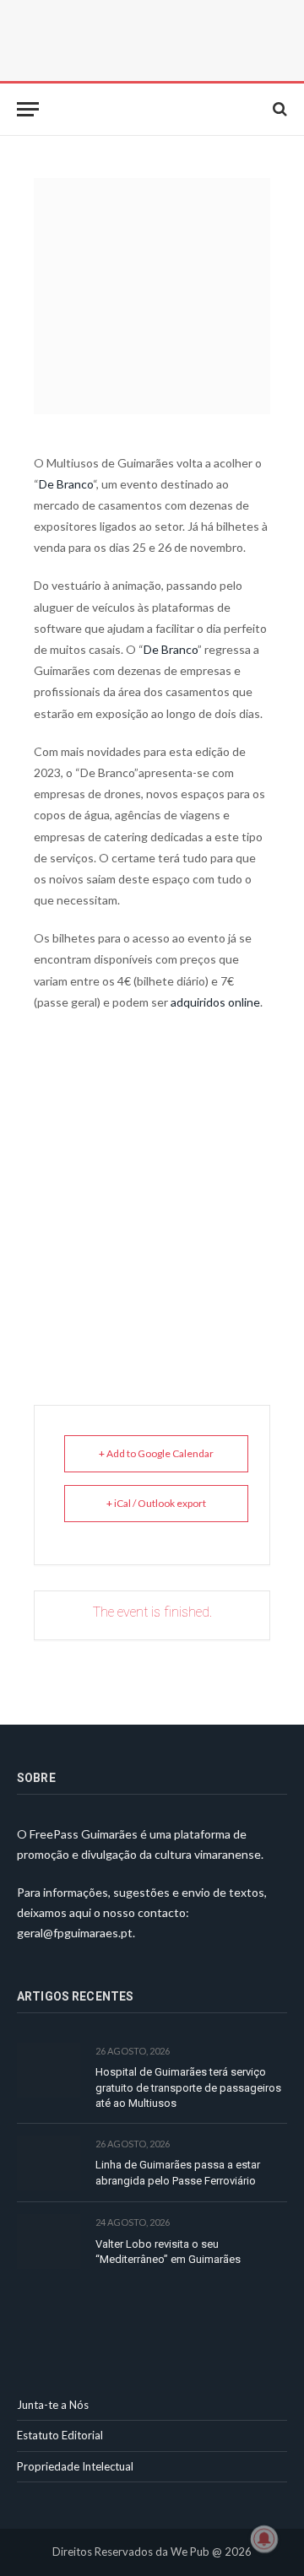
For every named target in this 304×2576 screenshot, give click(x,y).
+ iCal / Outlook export (156, 1503)
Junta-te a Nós (53, 2405)
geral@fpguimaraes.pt (75, 1933)
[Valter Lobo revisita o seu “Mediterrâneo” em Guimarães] (49, 2241)
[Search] (278, 109)
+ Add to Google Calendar (156, 1453)
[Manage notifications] (264, 2539)
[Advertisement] (152, 1188)
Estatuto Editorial (60, 2435)
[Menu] (28, 109)
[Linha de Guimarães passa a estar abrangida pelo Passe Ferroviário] (49, 2163)
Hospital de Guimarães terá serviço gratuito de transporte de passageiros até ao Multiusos (188, 2087)
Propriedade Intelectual (75, 2466)
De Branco (66, 484)
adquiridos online (214, 1002)
